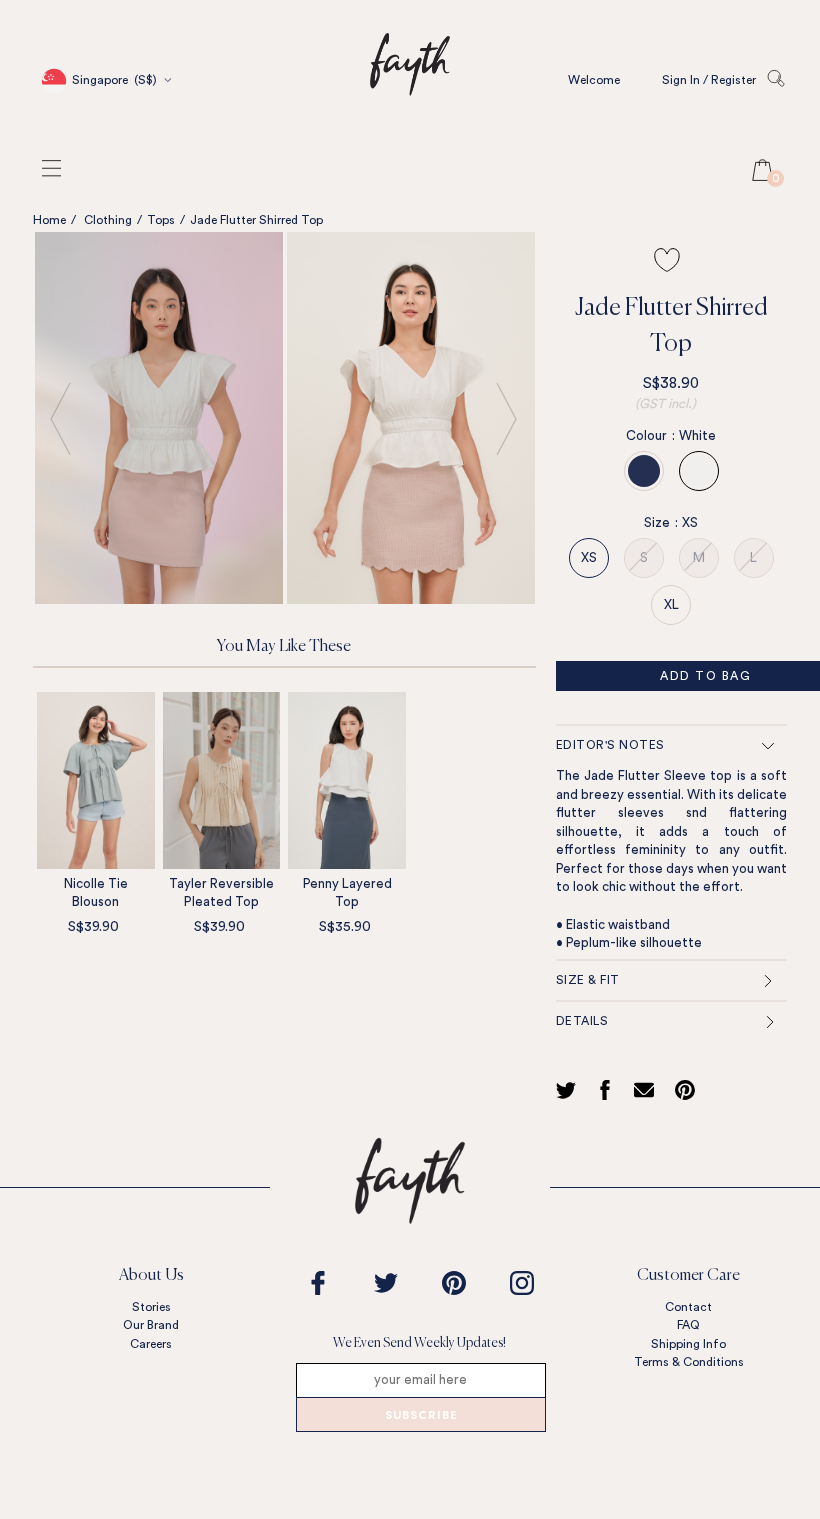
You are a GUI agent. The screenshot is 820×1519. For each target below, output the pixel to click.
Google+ (648, 1090)
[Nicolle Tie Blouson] (96, 780)
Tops (161, 220)
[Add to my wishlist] (667, 260)
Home (49, 220)
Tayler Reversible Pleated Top (221, 893)
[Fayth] (410, 124)
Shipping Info (688, 1344)
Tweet (569, 1090)
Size (661, 522)
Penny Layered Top (347, 893)
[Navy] (644, 471)
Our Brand (151, 1325)
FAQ (688, 1325)
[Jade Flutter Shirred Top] (159, 418)
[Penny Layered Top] (347, 780)
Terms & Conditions (689, 1362)
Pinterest (690, 1090)
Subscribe (421, 1416)
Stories (151, 1307)
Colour (650, 435)
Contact (688, 1307)
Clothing (108, 220)
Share (608, 1090)
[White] (699, 471)
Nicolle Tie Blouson (96, 893)
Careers (151, 1344)
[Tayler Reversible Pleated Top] (222, 780)
